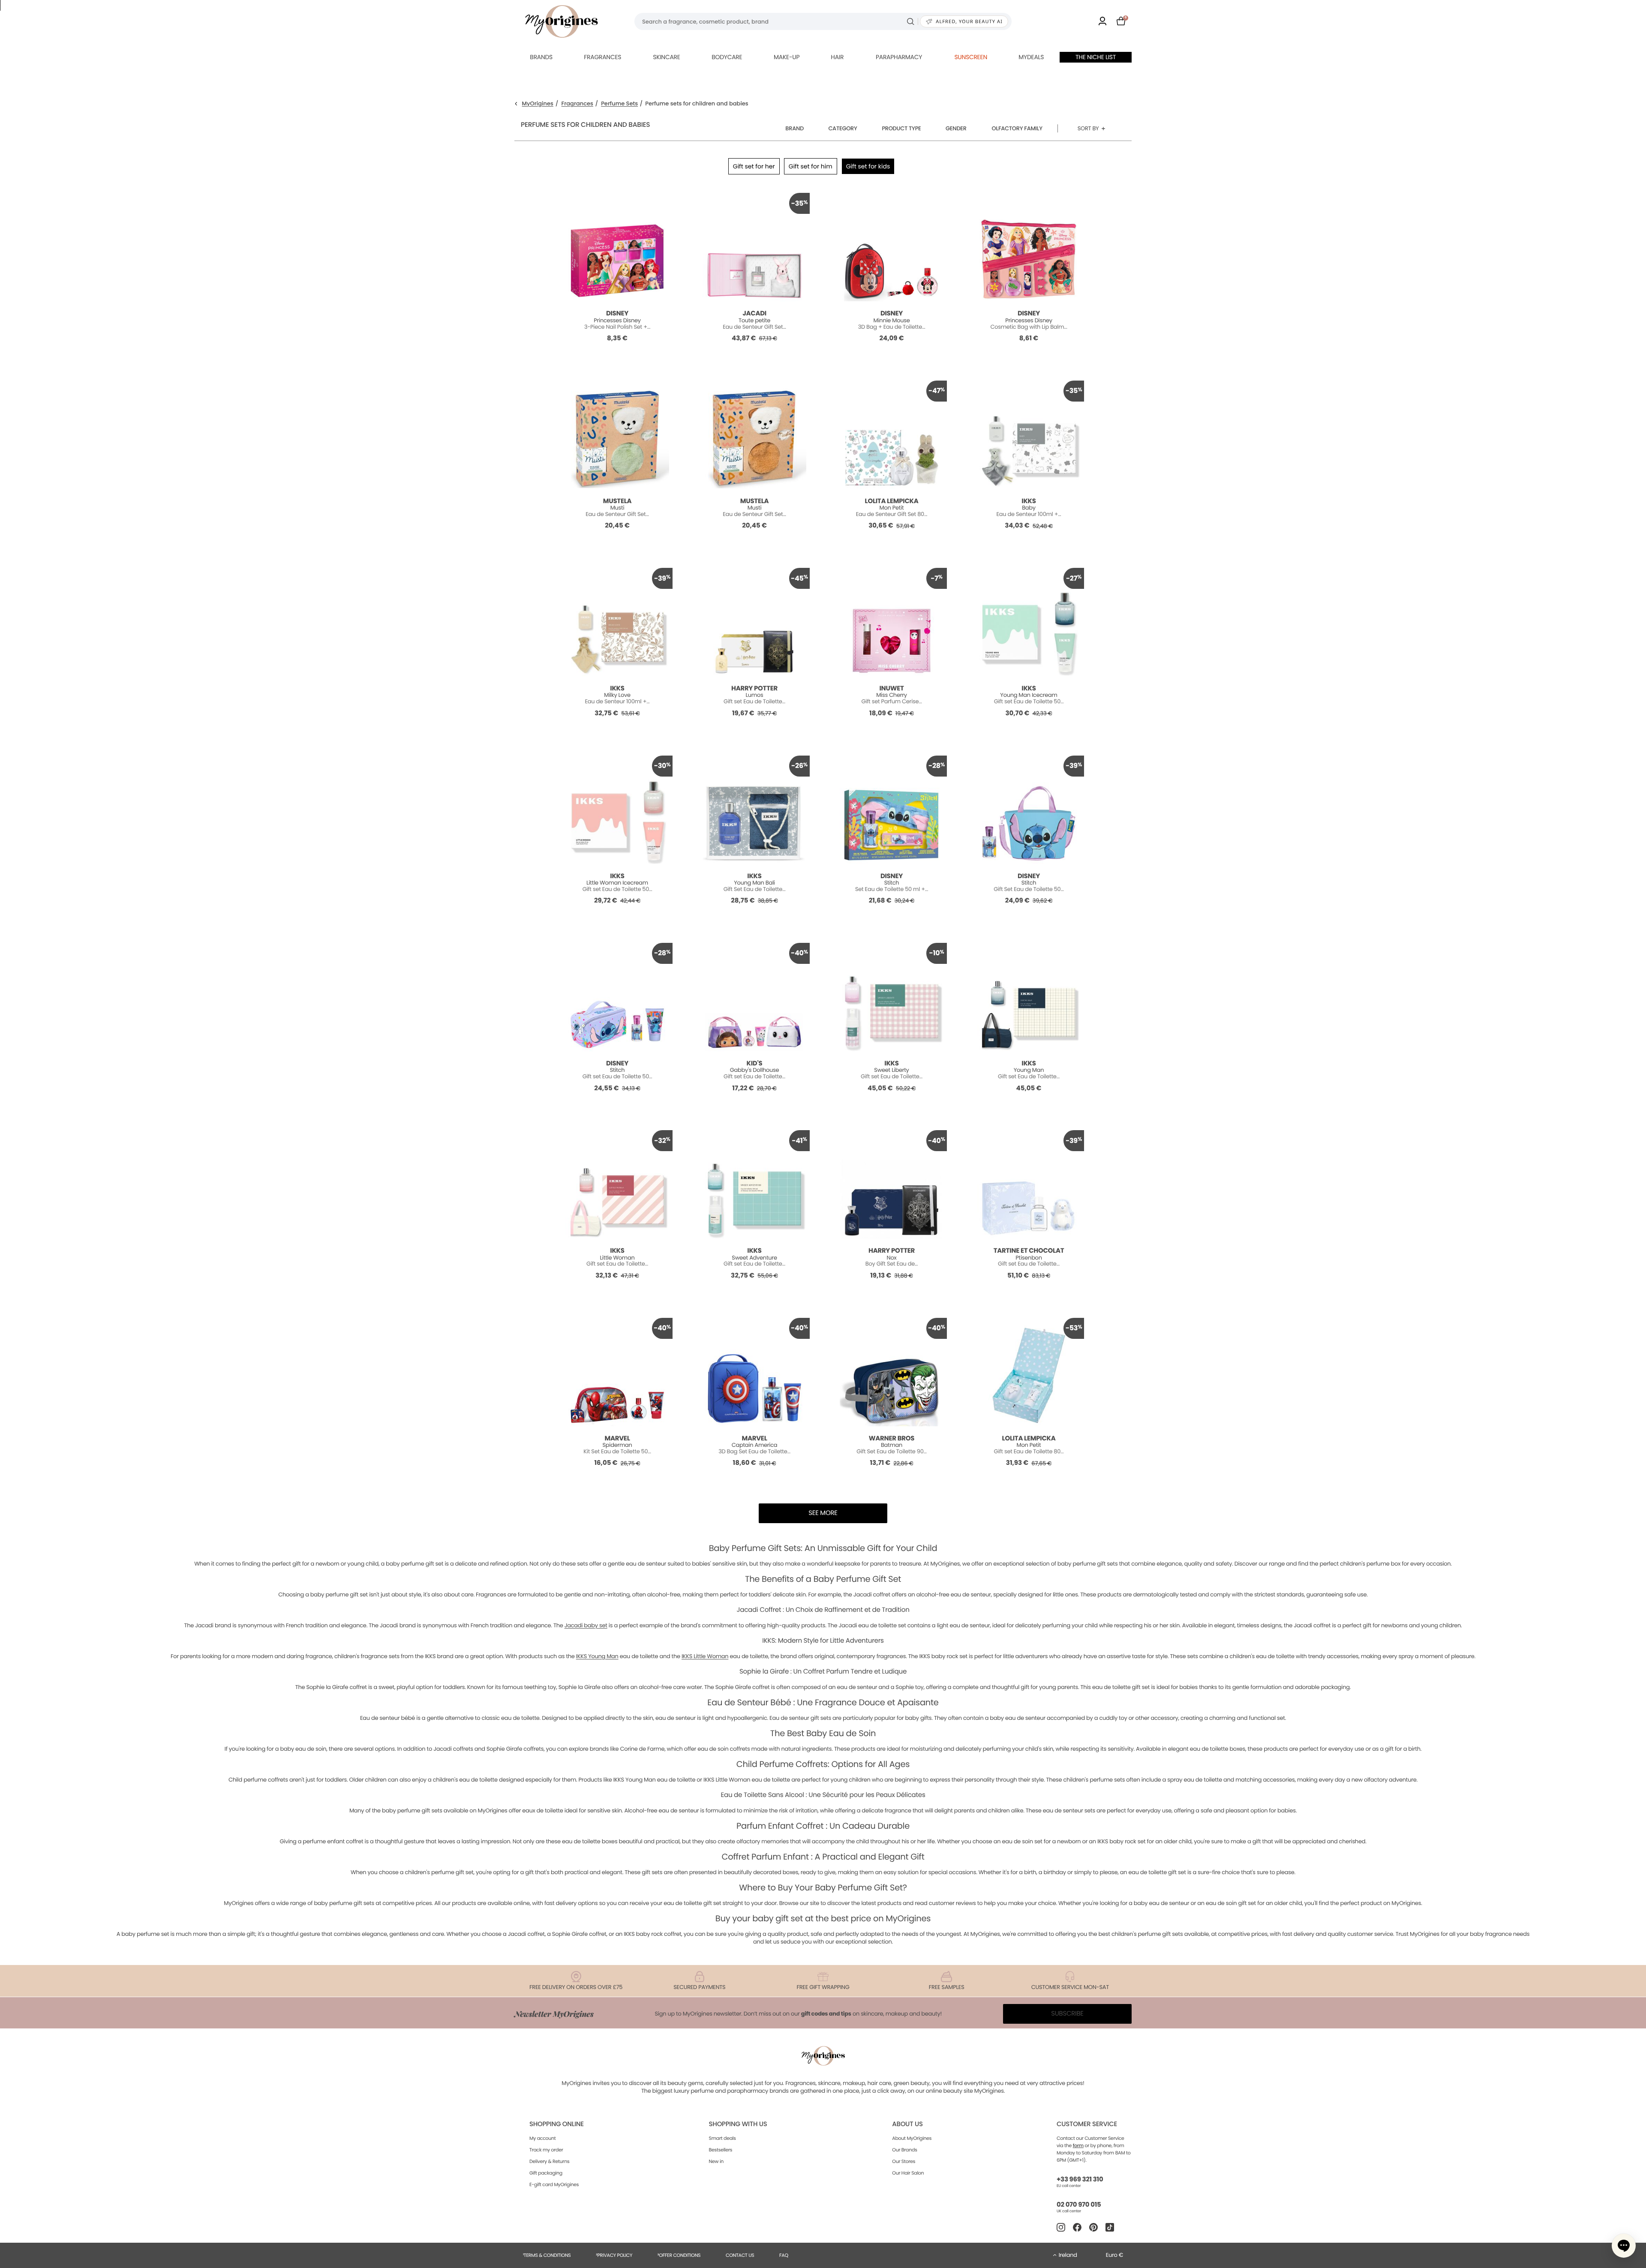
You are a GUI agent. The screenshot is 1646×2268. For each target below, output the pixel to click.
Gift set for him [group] (811, 166)
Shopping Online (557, 2124)
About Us (907, 2124)
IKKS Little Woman (705, 1656)
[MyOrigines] (562, 21)
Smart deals (722, 2138)
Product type (901, 128)
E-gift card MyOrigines (554, 2184)
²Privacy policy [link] (614, 2255)
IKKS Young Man (597, 1656)
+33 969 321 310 (1080, 2179)
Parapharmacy (899, 57)
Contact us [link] (740, 2255)
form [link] (1078, 2145)
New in (716, 2161)
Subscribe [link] (1067, 2014)
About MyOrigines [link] (912, 2138)
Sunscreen (971, 57)
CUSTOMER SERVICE (1087, 2124)
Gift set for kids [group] (868, 166)
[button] (1624, 2246)
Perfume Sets (619, 104)
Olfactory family (1017, 128)
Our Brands (904, 2150)
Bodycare (727, 57)
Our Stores (904, 2161)
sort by (1088, 128)
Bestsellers (721, 2150)
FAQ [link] (784, 2255)
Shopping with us (738, 2124)
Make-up (787, 57)
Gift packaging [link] (546, 2173)
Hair (837, 57)
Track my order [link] (546, 2150)
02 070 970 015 (1079, 2205)
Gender (956, 128)
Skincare (666, 57)
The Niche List (1096, 57)
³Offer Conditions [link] (679, 2255)
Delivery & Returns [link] (549, 2161)
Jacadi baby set (586, 1625)
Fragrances (602, 57)
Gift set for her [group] (754, 166)
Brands (541, 57)
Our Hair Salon (908, 2173)
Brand (794, 128)
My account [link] (543, 2138)
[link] (1102, 22)
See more (823, 1513)
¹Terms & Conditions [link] (547, 2255)
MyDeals (1031, 57)
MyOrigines (538, 104)
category (843, 128)
